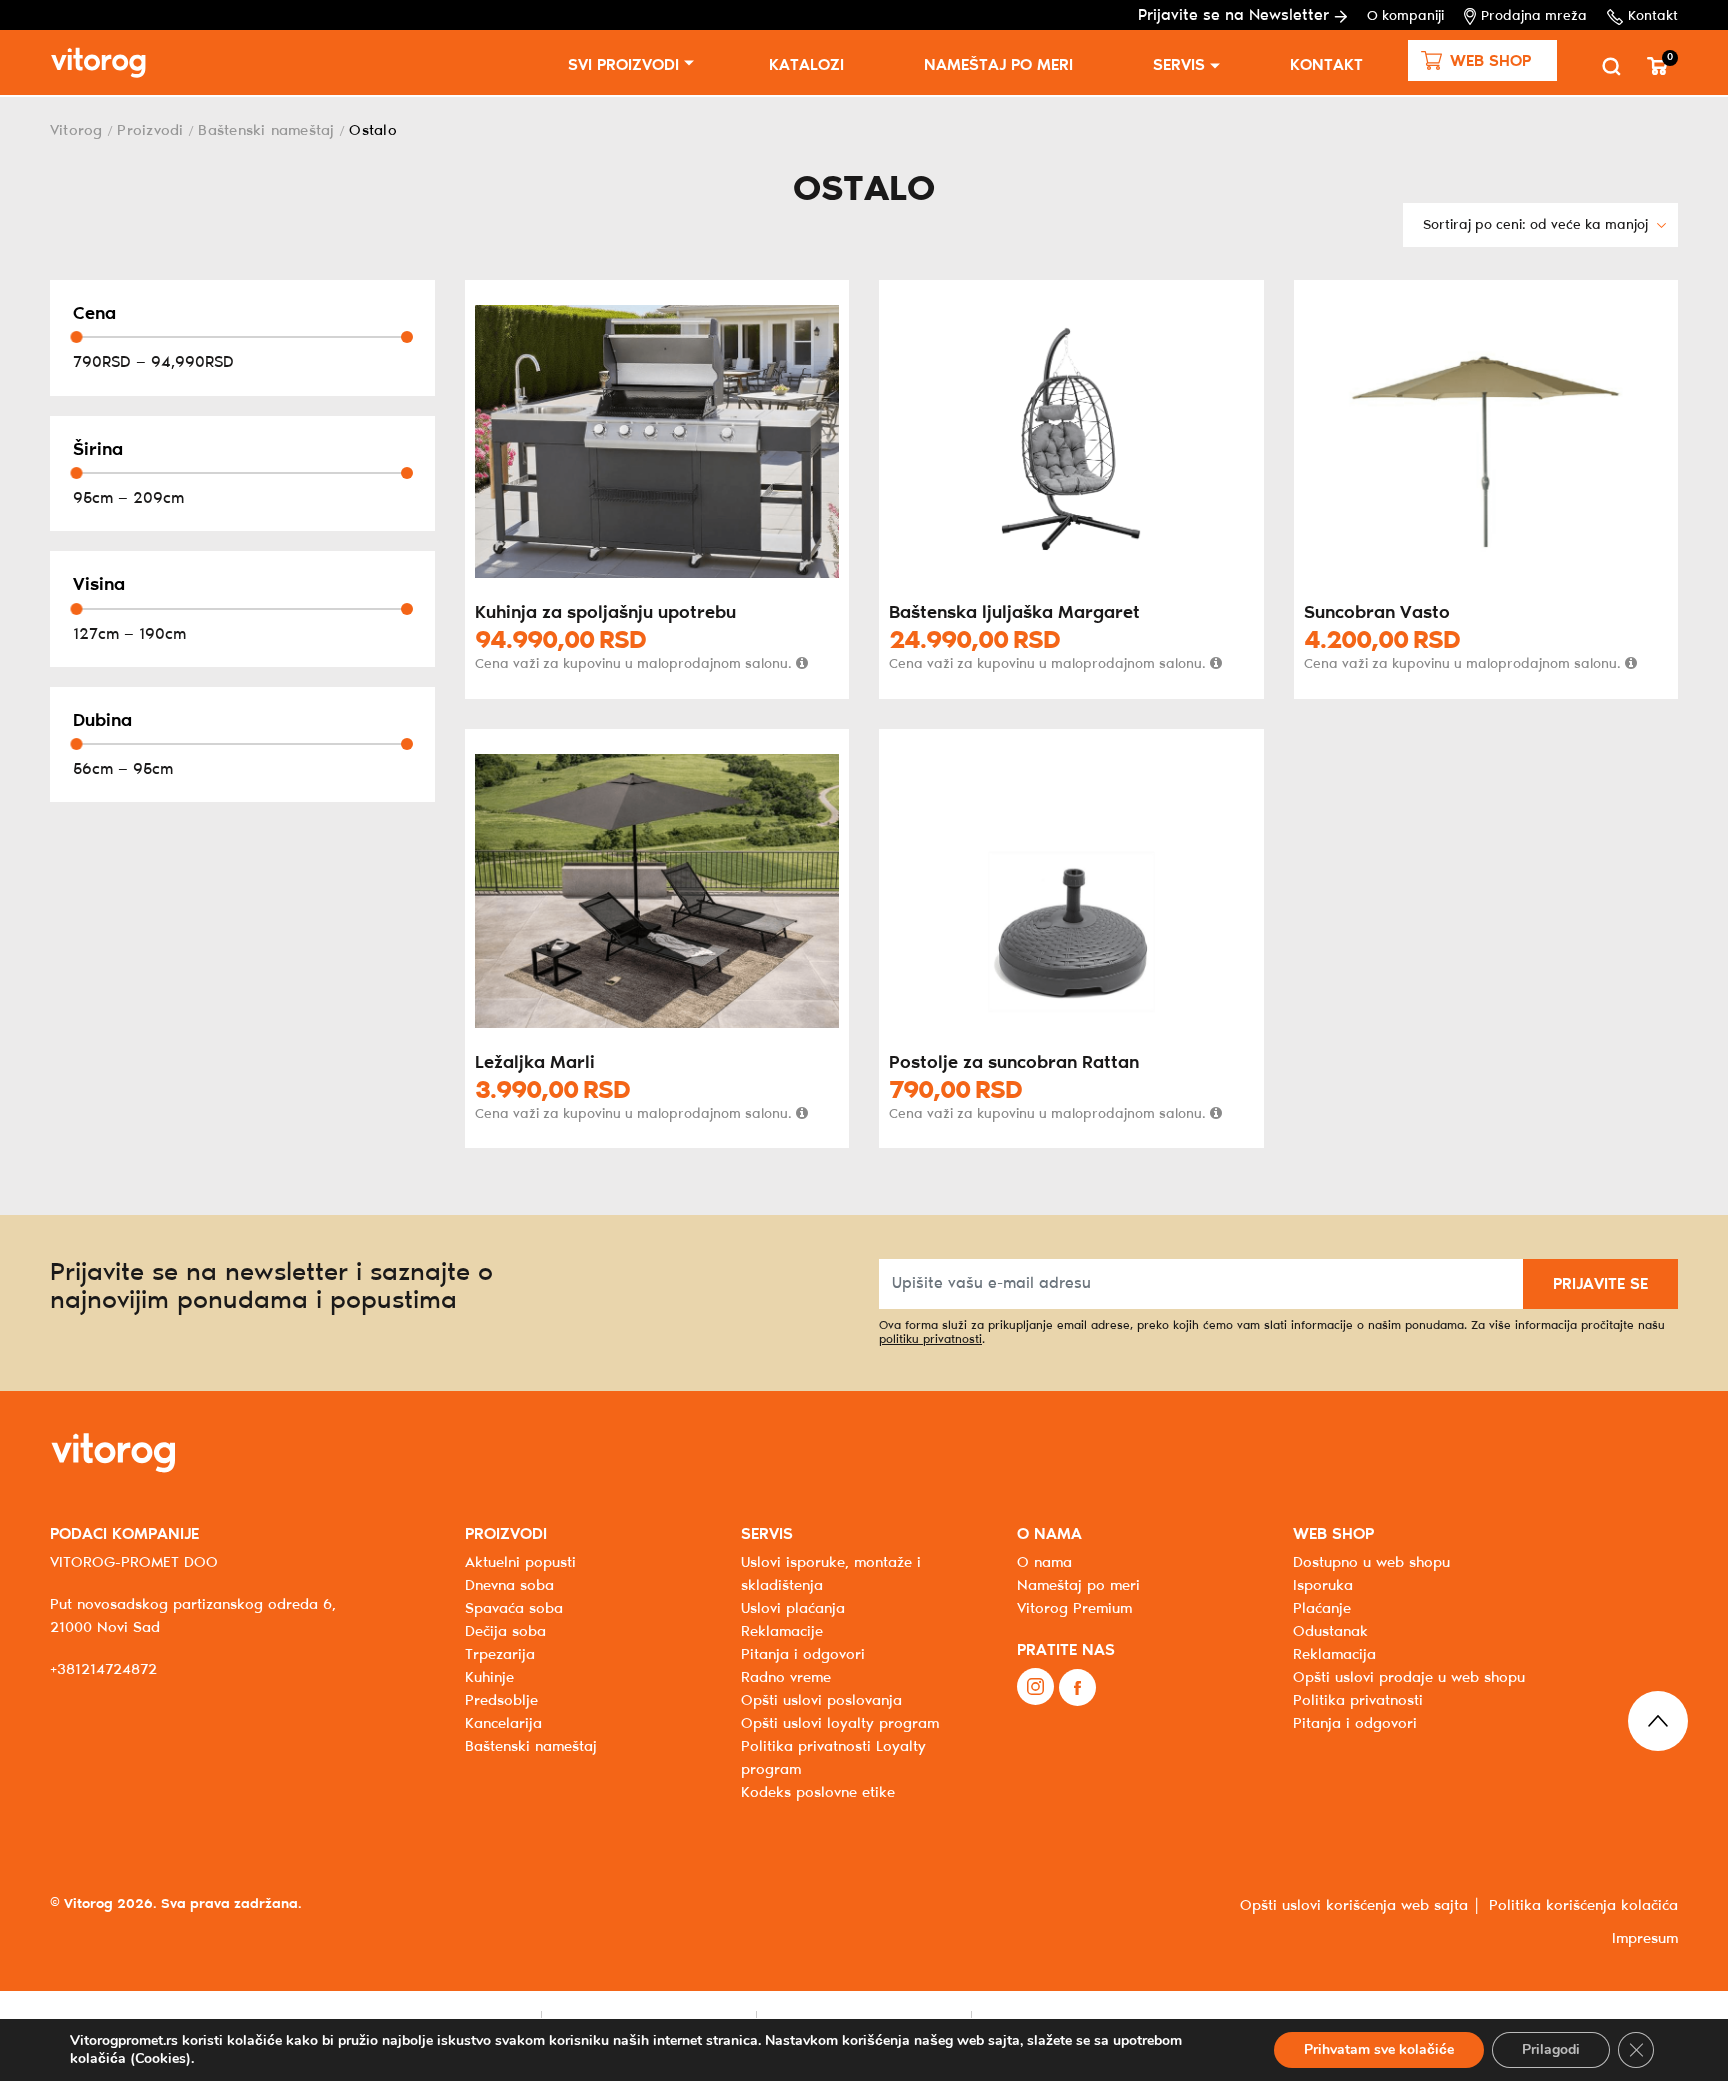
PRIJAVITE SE (1600, 1284)
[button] (1482, 60)
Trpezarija (500, 1655)
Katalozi (806, 65)
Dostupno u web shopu (1371, 1563)
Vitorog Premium (1074, 1609)
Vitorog (76, 131)
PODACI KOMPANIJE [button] (124, 1534)
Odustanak (1330, 1632)
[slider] (76, 337)
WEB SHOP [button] (1333, 1534)
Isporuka (1323, 1586)
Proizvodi (150, 131)
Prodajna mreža (1534, 16)
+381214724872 (103, 1670)
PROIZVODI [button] (506, 1534)
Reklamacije (782, 1632)
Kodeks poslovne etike (818, 1793)
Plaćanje (1322, 1609)
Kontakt (1653, 16)
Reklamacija (1334, 1655)
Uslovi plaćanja (793, 1609)
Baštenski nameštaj (266, 131)
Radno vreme (786, 1678)
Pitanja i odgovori (803, 1655)
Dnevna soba (509, 1586)
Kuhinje (489, 1678)
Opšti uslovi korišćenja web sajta (1354, 1906)
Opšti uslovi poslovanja (821, 1701)
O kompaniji (1405, 16)
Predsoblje (501, 1701)
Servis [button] (1179, 65)
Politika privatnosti (1358, 1701)
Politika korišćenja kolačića (1583, 1906)
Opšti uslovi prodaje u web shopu (1409, 1678)
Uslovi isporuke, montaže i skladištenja (831, 1574)
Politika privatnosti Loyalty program (833, 1758)
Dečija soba (505, 1632)
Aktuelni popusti (520, 1563)
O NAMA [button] (1049, 1534)
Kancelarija (503, 1724)
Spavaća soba (514, 1609)
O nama (1044, 1563)
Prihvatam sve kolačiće (1379, 2049)
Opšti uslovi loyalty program (840, 1724)
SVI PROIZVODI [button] (623, 65)
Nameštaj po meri (998, 65)
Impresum (1645, 1939)
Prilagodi (1551, 2049)
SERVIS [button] (767, 1534)
